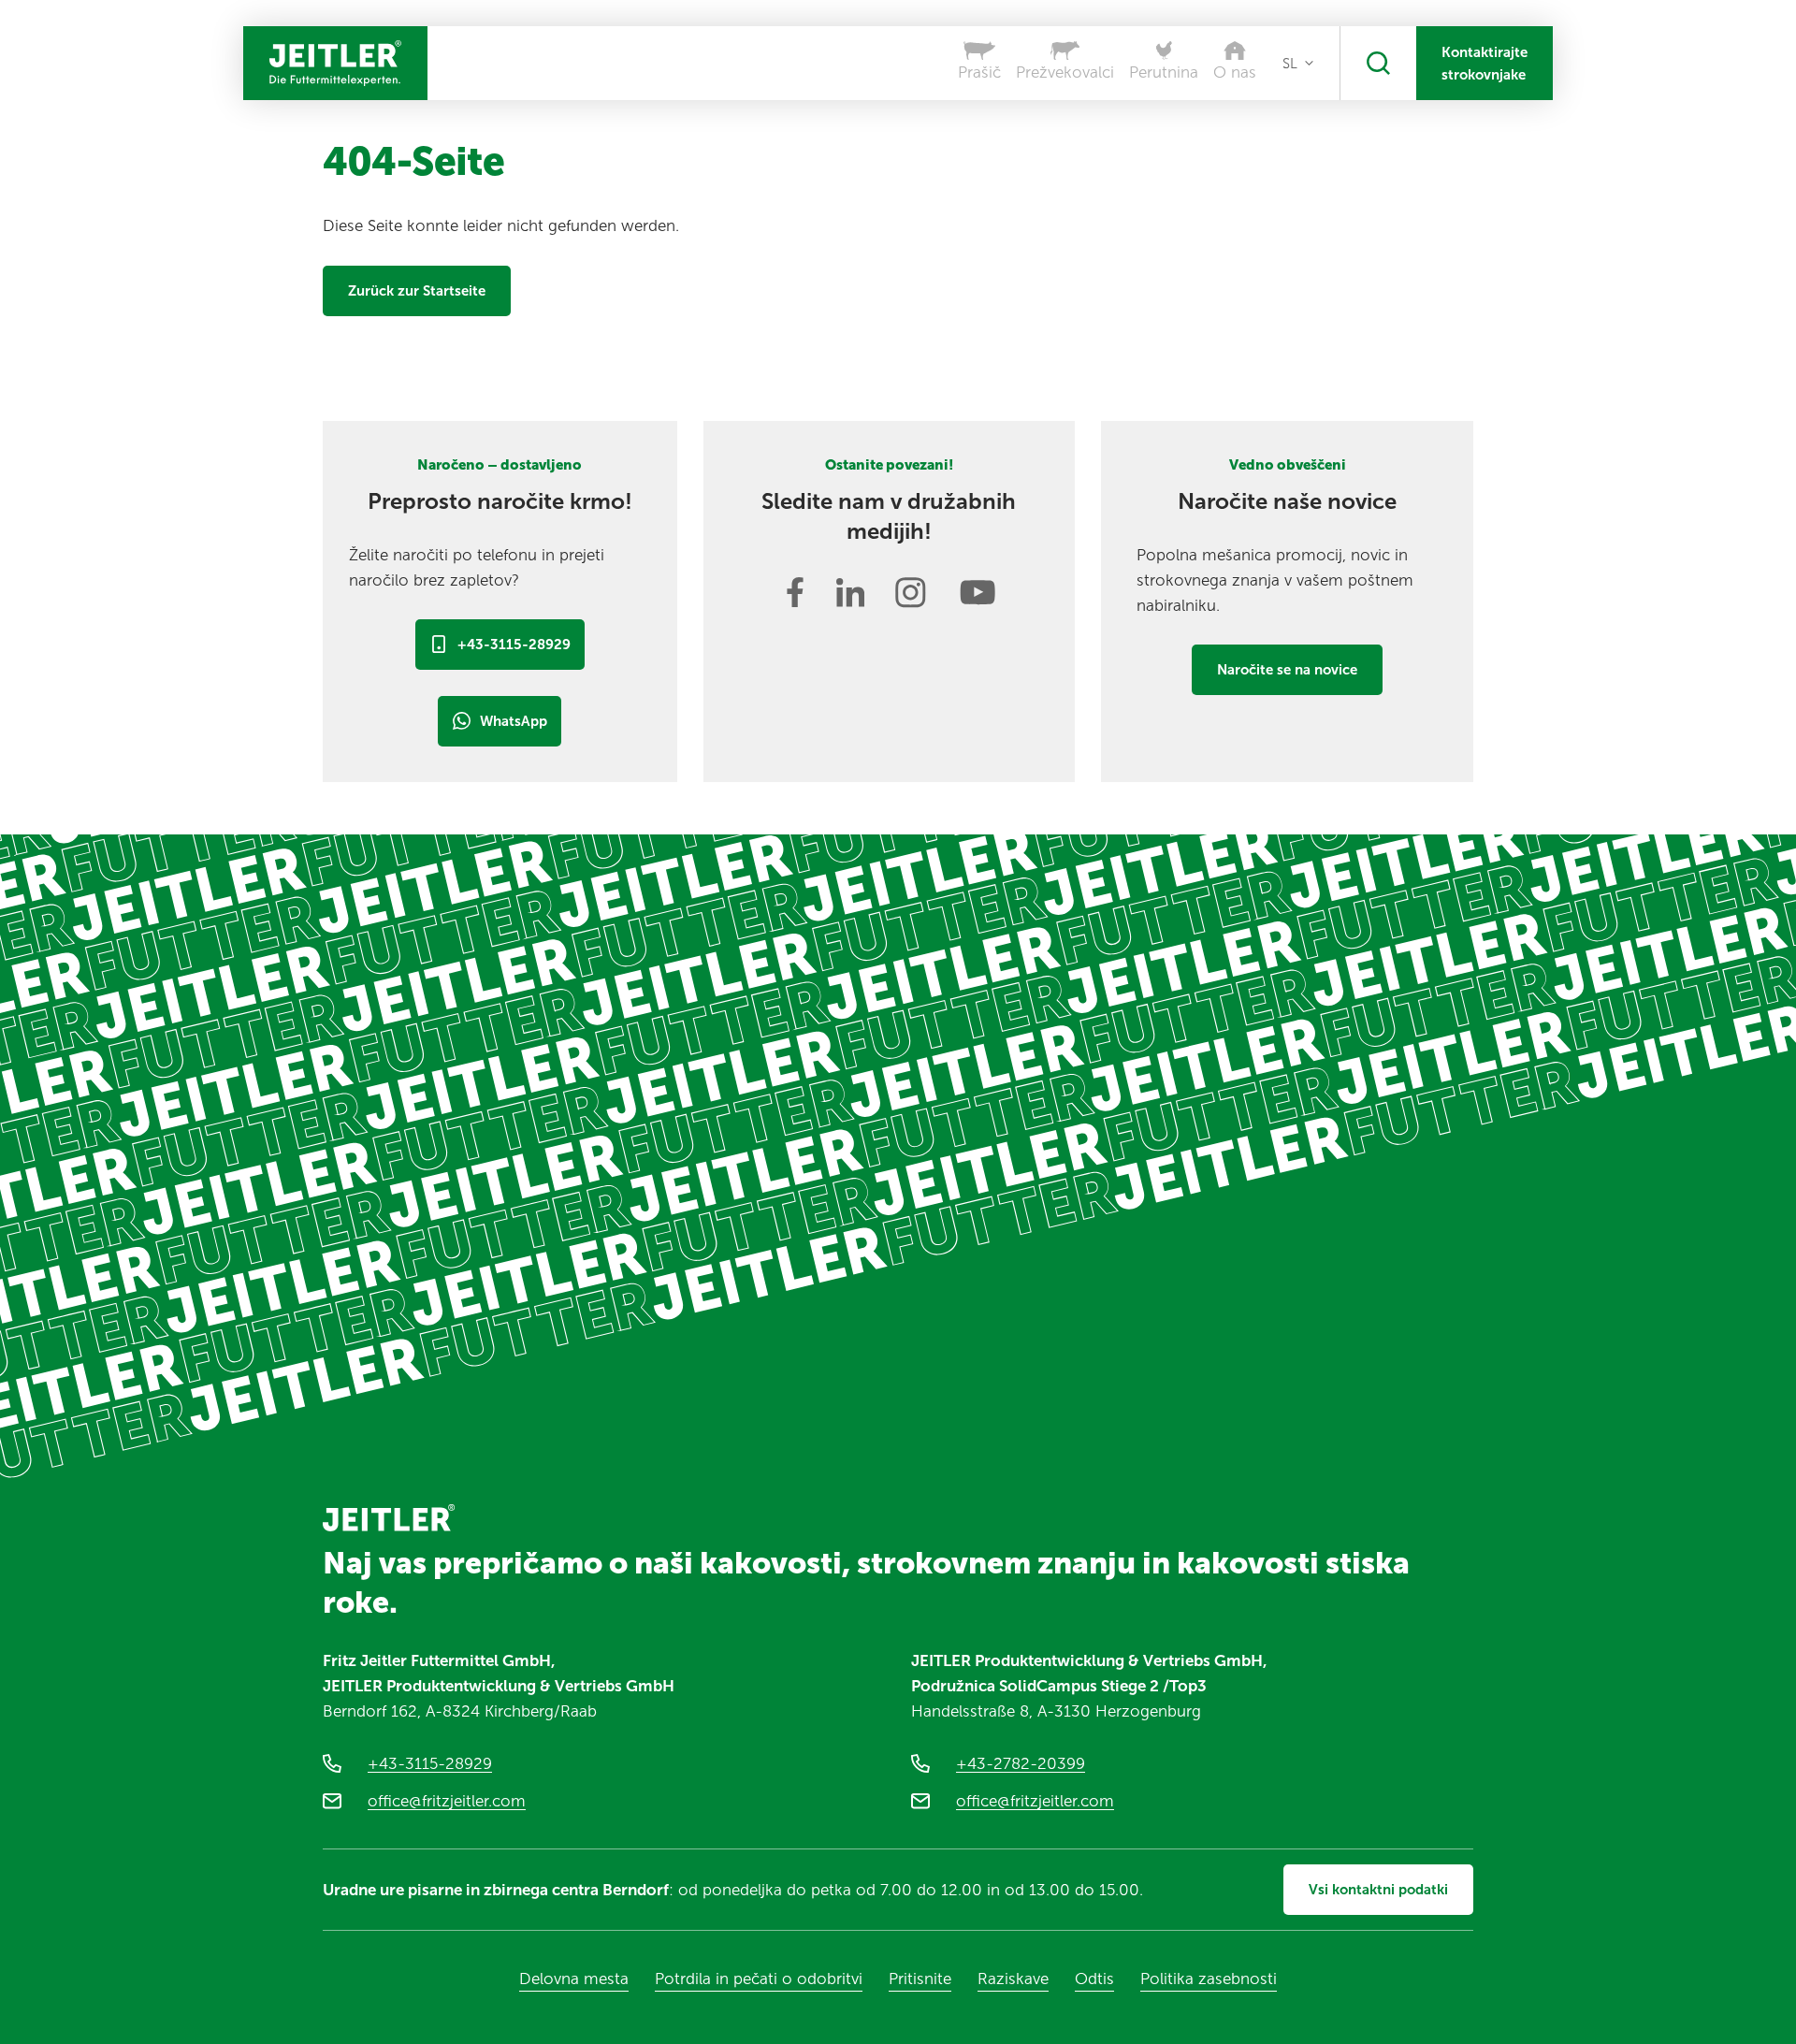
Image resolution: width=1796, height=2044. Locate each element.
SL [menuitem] (1290, 64)
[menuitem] (1298, 64)
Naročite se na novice (1287, 670)
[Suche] (1378, 63)
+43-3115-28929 (514, 645)
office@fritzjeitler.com (447, 1801)
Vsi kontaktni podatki (1378, 1890)
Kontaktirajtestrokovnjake (1485, 64)
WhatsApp (514, 721)
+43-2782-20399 (1021, 1763)
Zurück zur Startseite (417, 291)
